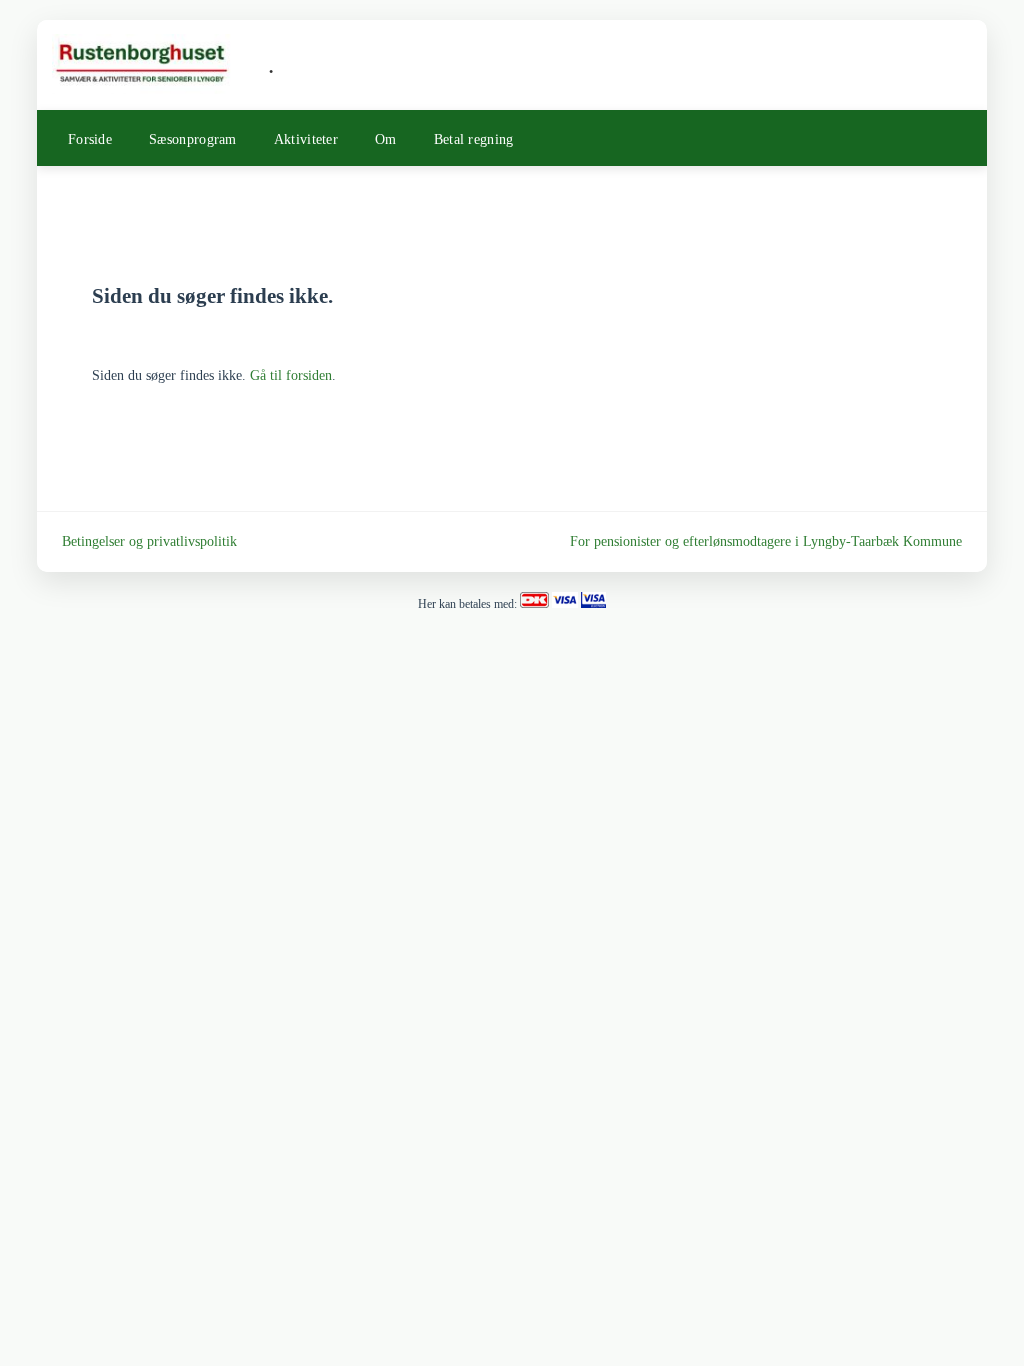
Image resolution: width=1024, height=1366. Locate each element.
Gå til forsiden (291, 375)
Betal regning (474, 139)
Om (386, 139)
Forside (90, 139)
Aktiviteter (306, 139)
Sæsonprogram (193, 139)
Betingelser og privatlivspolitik (149, 541)
